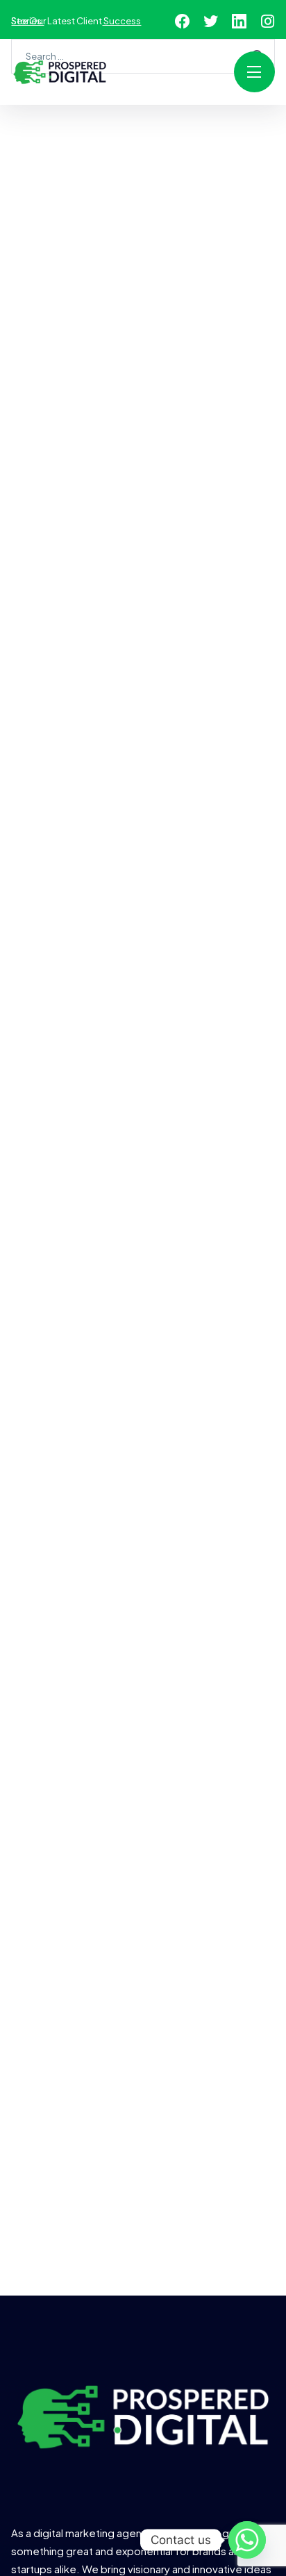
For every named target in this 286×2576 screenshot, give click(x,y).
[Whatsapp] (247, 2540)
